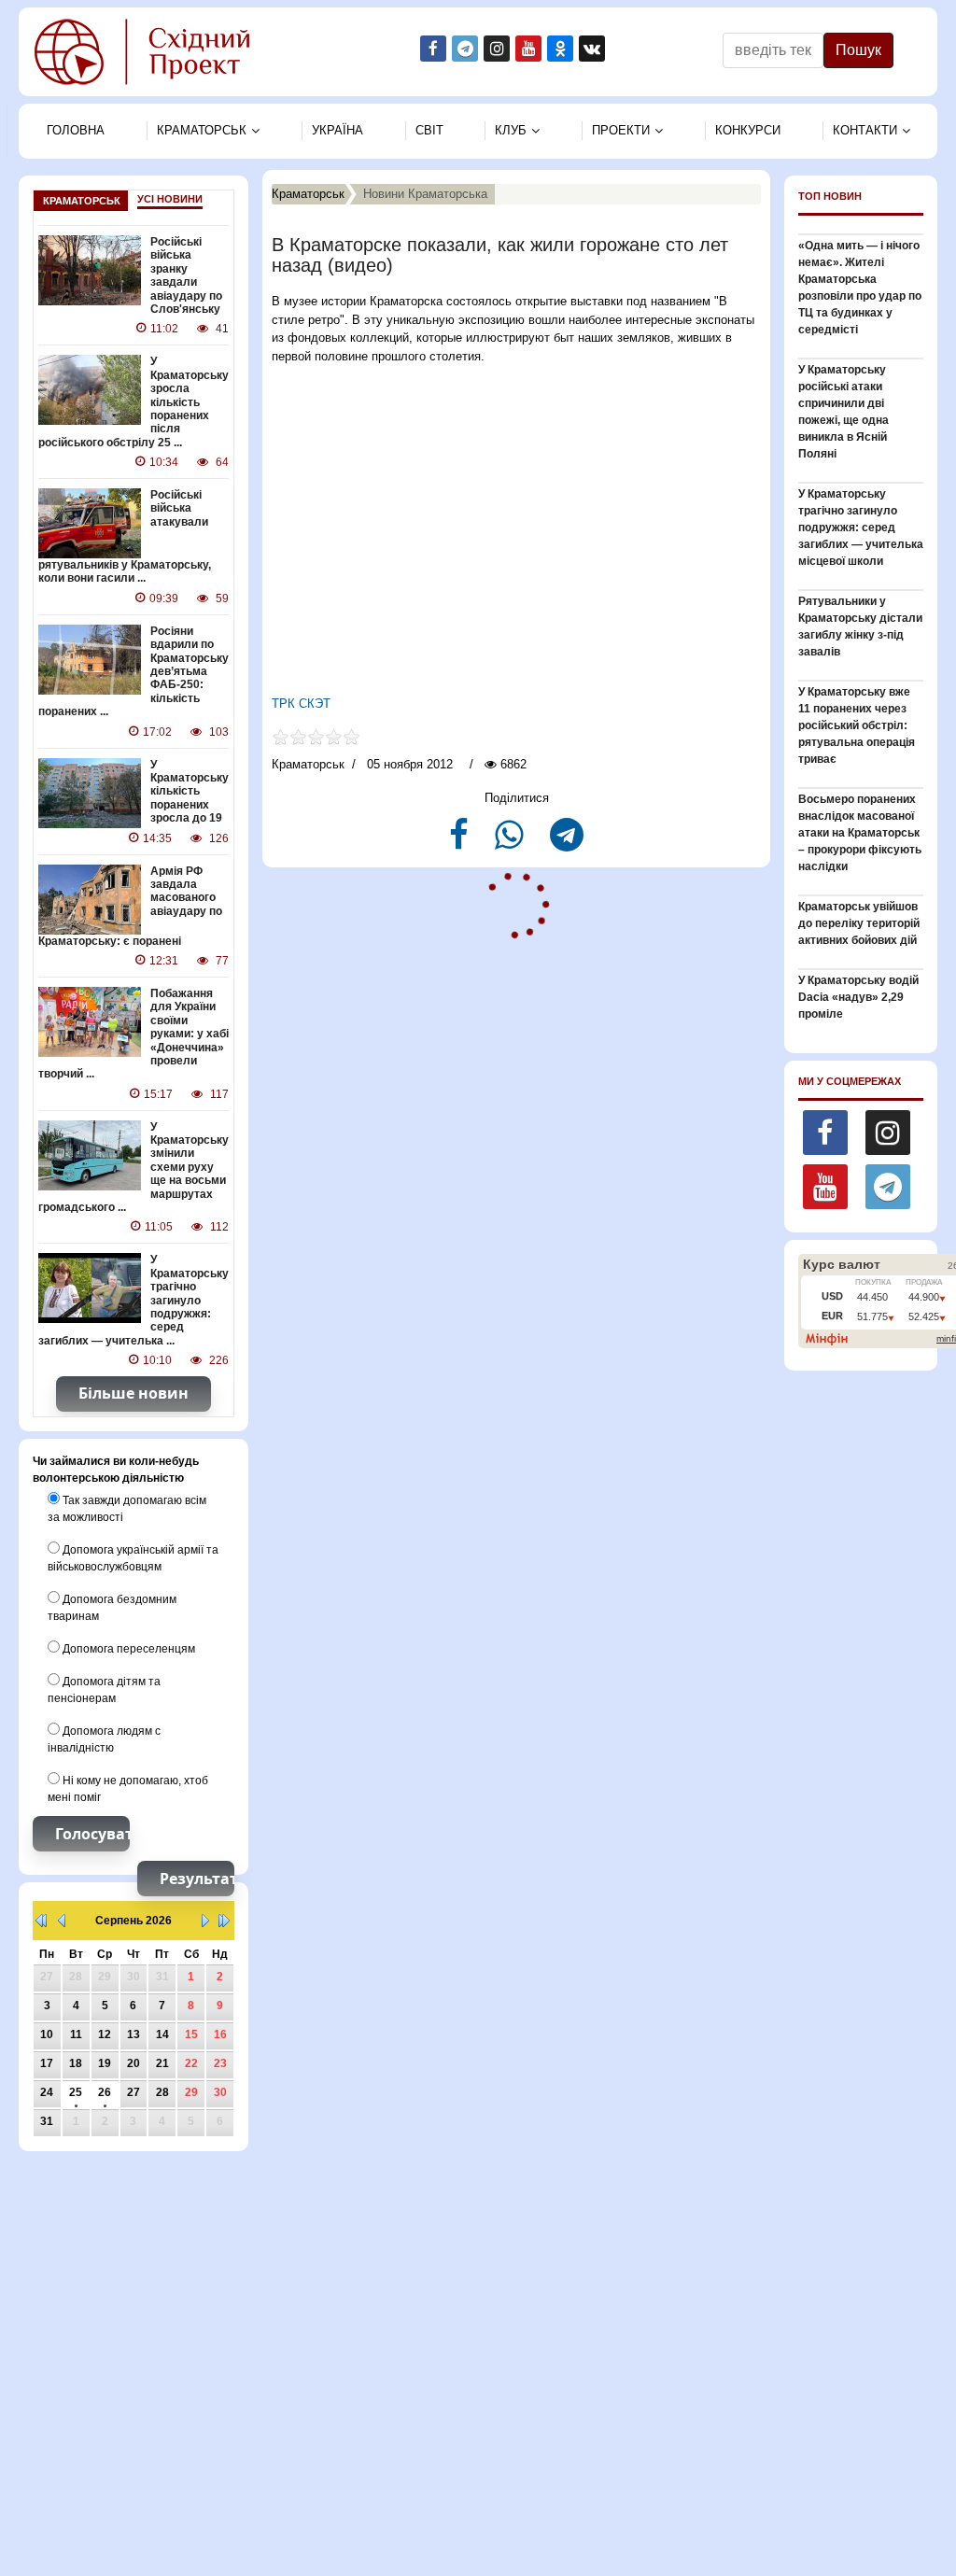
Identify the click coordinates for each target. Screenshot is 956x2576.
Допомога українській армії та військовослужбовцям (133, 1558)
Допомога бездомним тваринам (112, 1608)
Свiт (429, 130)
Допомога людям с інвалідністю (104, 1739)
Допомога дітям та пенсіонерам (104, 1690)
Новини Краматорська (425, 194)
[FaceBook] (461, 843)
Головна (76, 130)
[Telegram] (567, 843)
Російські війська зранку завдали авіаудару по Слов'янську (186, 275)
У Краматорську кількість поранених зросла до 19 (190, 792)
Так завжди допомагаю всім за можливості (127, 1509)
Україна (337, 130)
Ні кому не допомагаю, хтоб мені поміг (128, 1789)
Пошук (858, 50)
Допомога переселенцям (127, 1649)
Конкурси (748, 130)
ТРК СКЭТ (301, 704)
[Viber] (511, 843)
